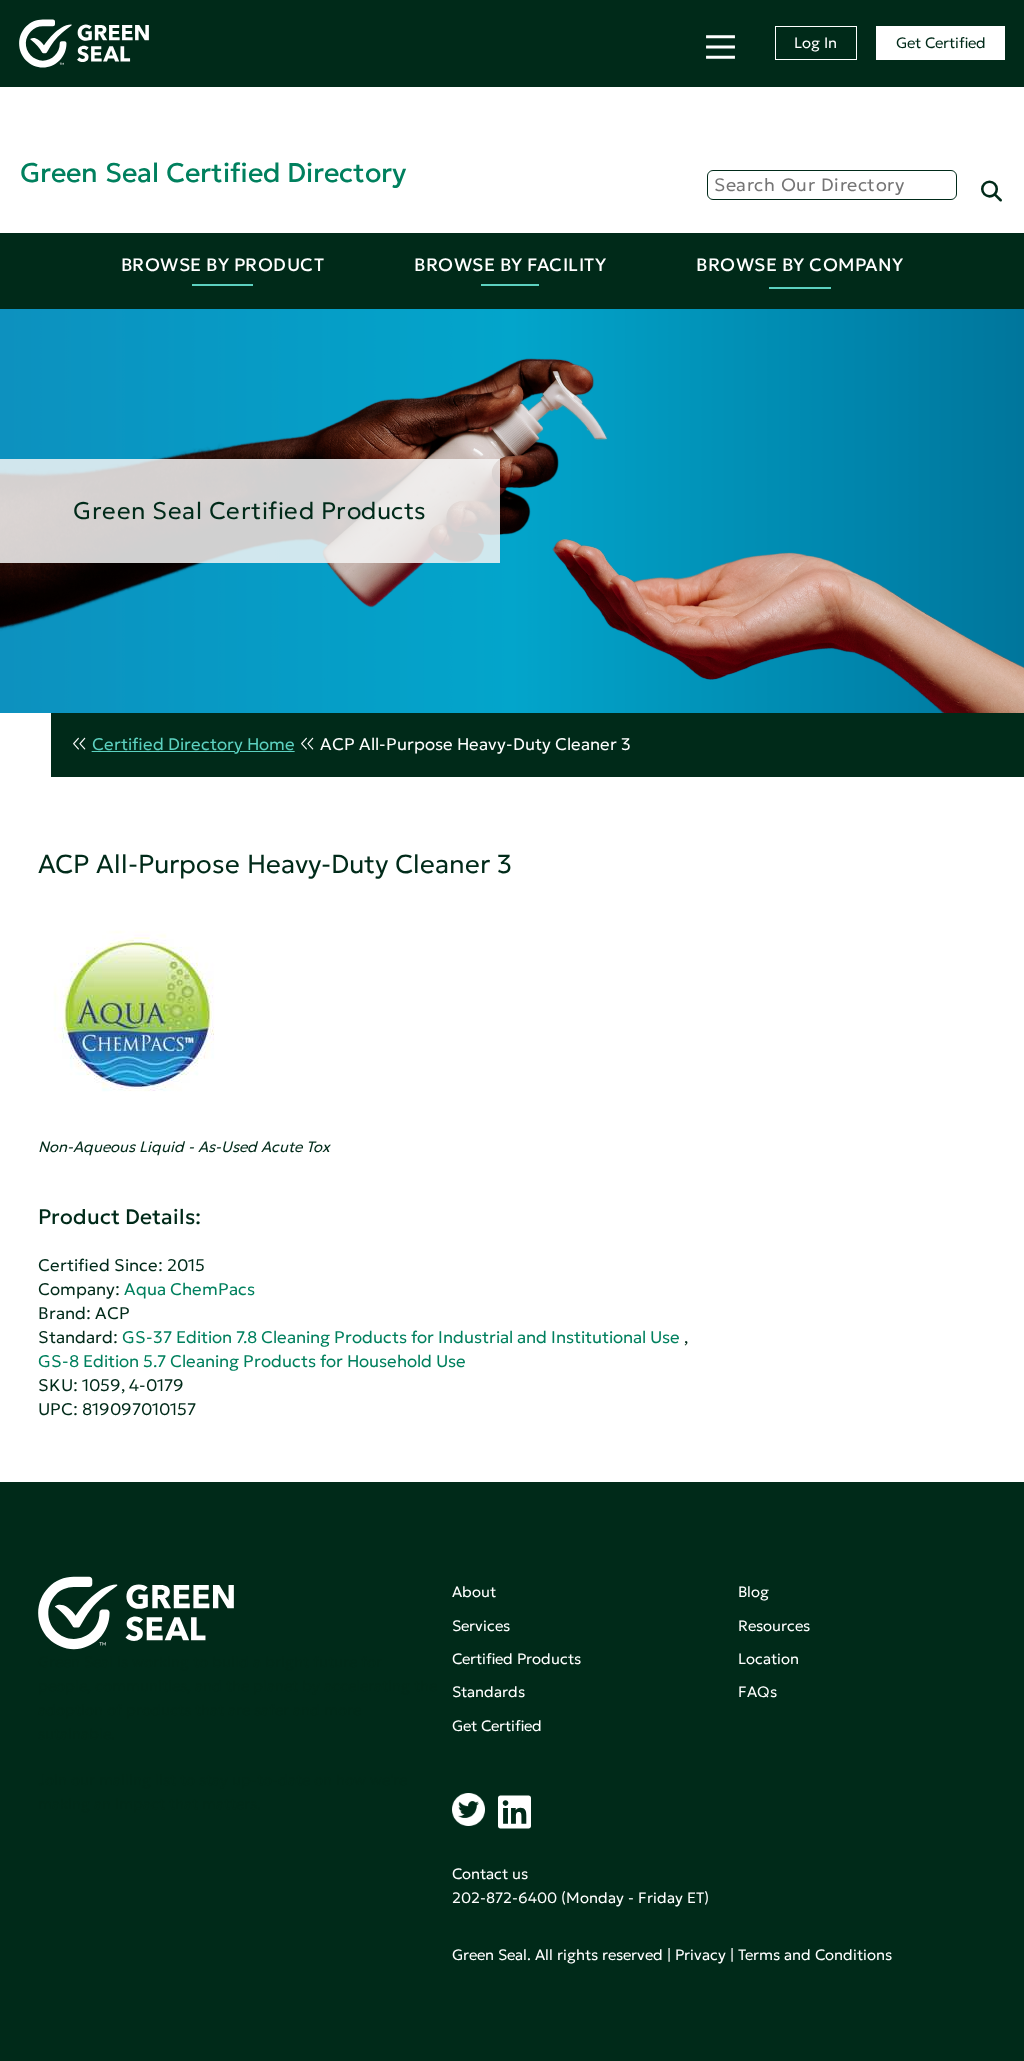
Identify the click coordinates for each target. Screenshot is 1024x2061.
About (474, 1591)
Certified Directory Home (193, 744)
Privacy (700, 1954)
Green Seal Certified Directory (213, 172)
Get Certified (941, 42)
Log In (815, 42)
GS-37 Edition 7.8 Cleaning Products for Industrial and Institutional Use (401, 1337)
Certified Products (516, 1658)
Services (481, 1625)
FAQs (757, 1691)
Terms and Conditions (815, 1954)
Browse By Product (223, 264)
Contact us (490, 1873)
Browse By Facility (510, 264)
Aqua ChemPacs (189, 1289)
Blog (753, 1591)
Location (768, 1658)
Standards (488, 1691)
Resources (774, 1625)
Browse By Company (800, 264)
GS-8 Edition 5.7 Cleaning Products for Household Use (252, 1361)
